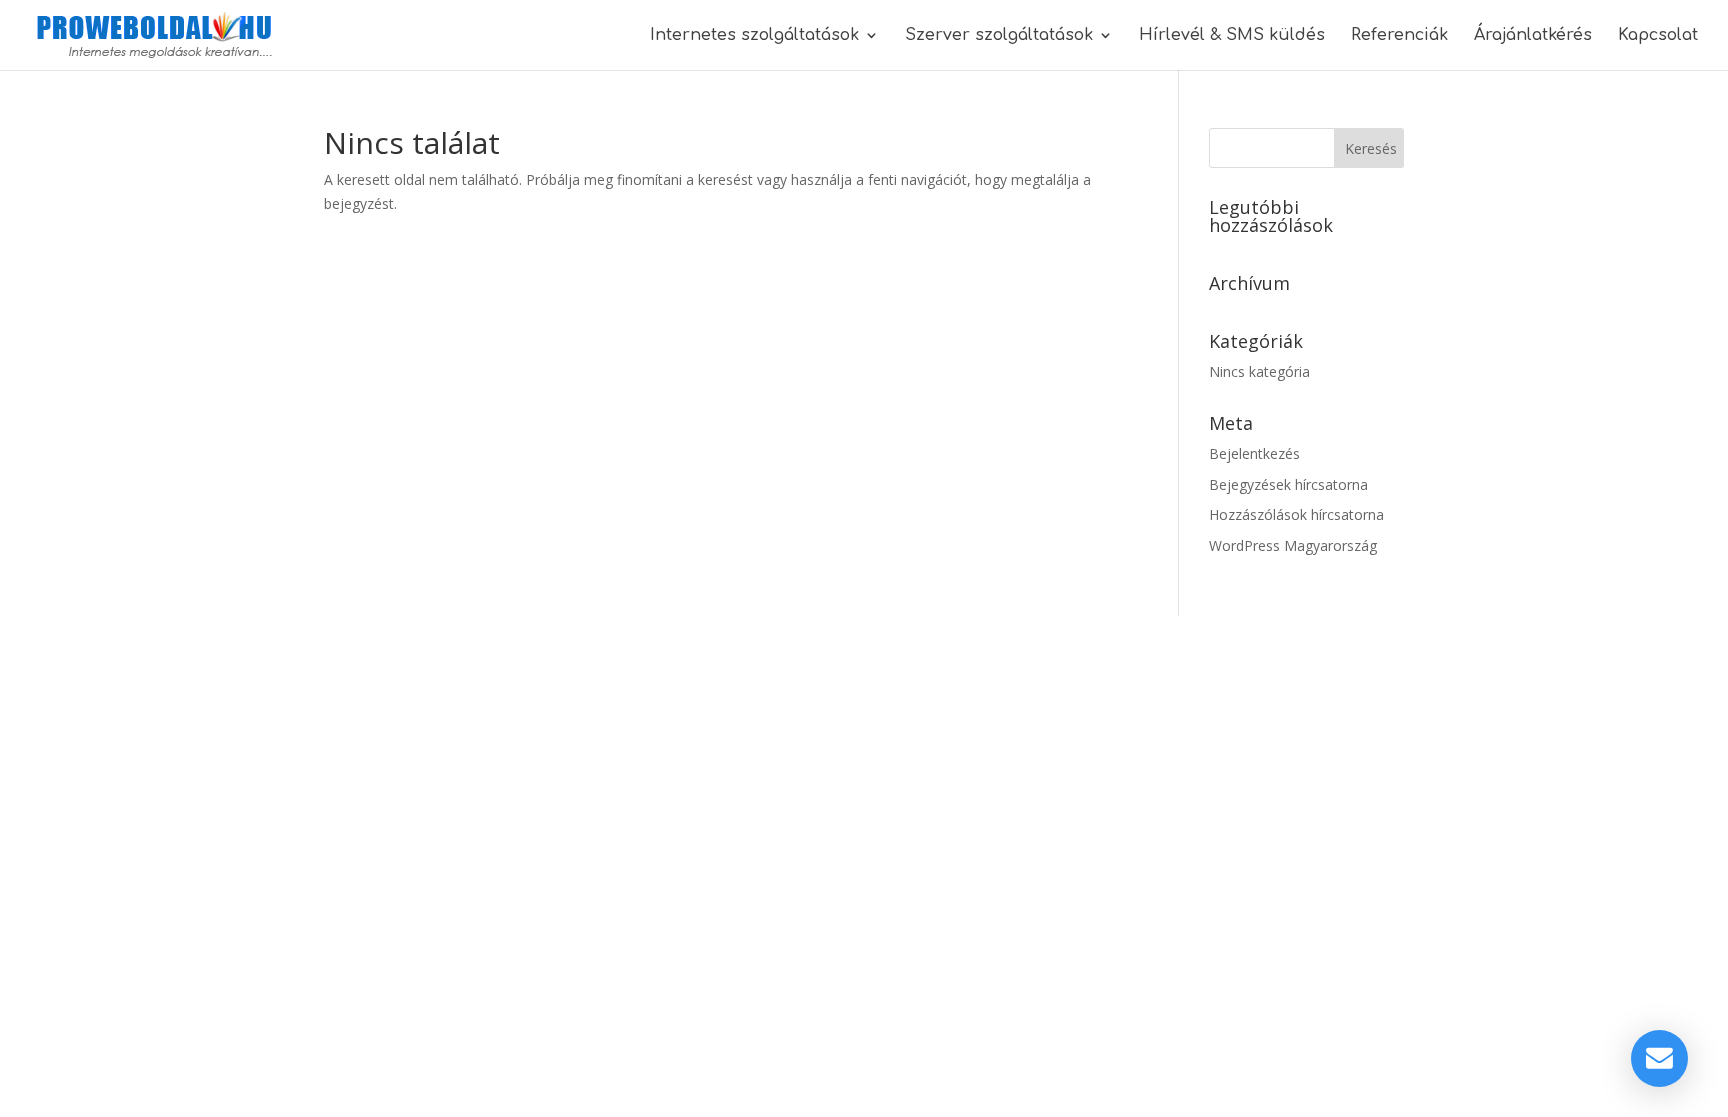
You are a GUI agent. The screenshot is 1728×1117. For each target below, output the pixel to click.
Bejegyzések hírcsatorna (1288, 484)
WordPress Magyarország (1293, 545)
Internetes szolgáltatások (754, 36)
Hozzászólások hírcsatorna (1296, 514)
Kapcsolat (1658, 36)
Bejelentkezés (1254, 453)
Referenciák (1399, 36)
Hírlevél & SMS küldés (1232, 36)
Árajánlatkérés (1533, 36)
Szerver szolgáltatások (999, 36)
